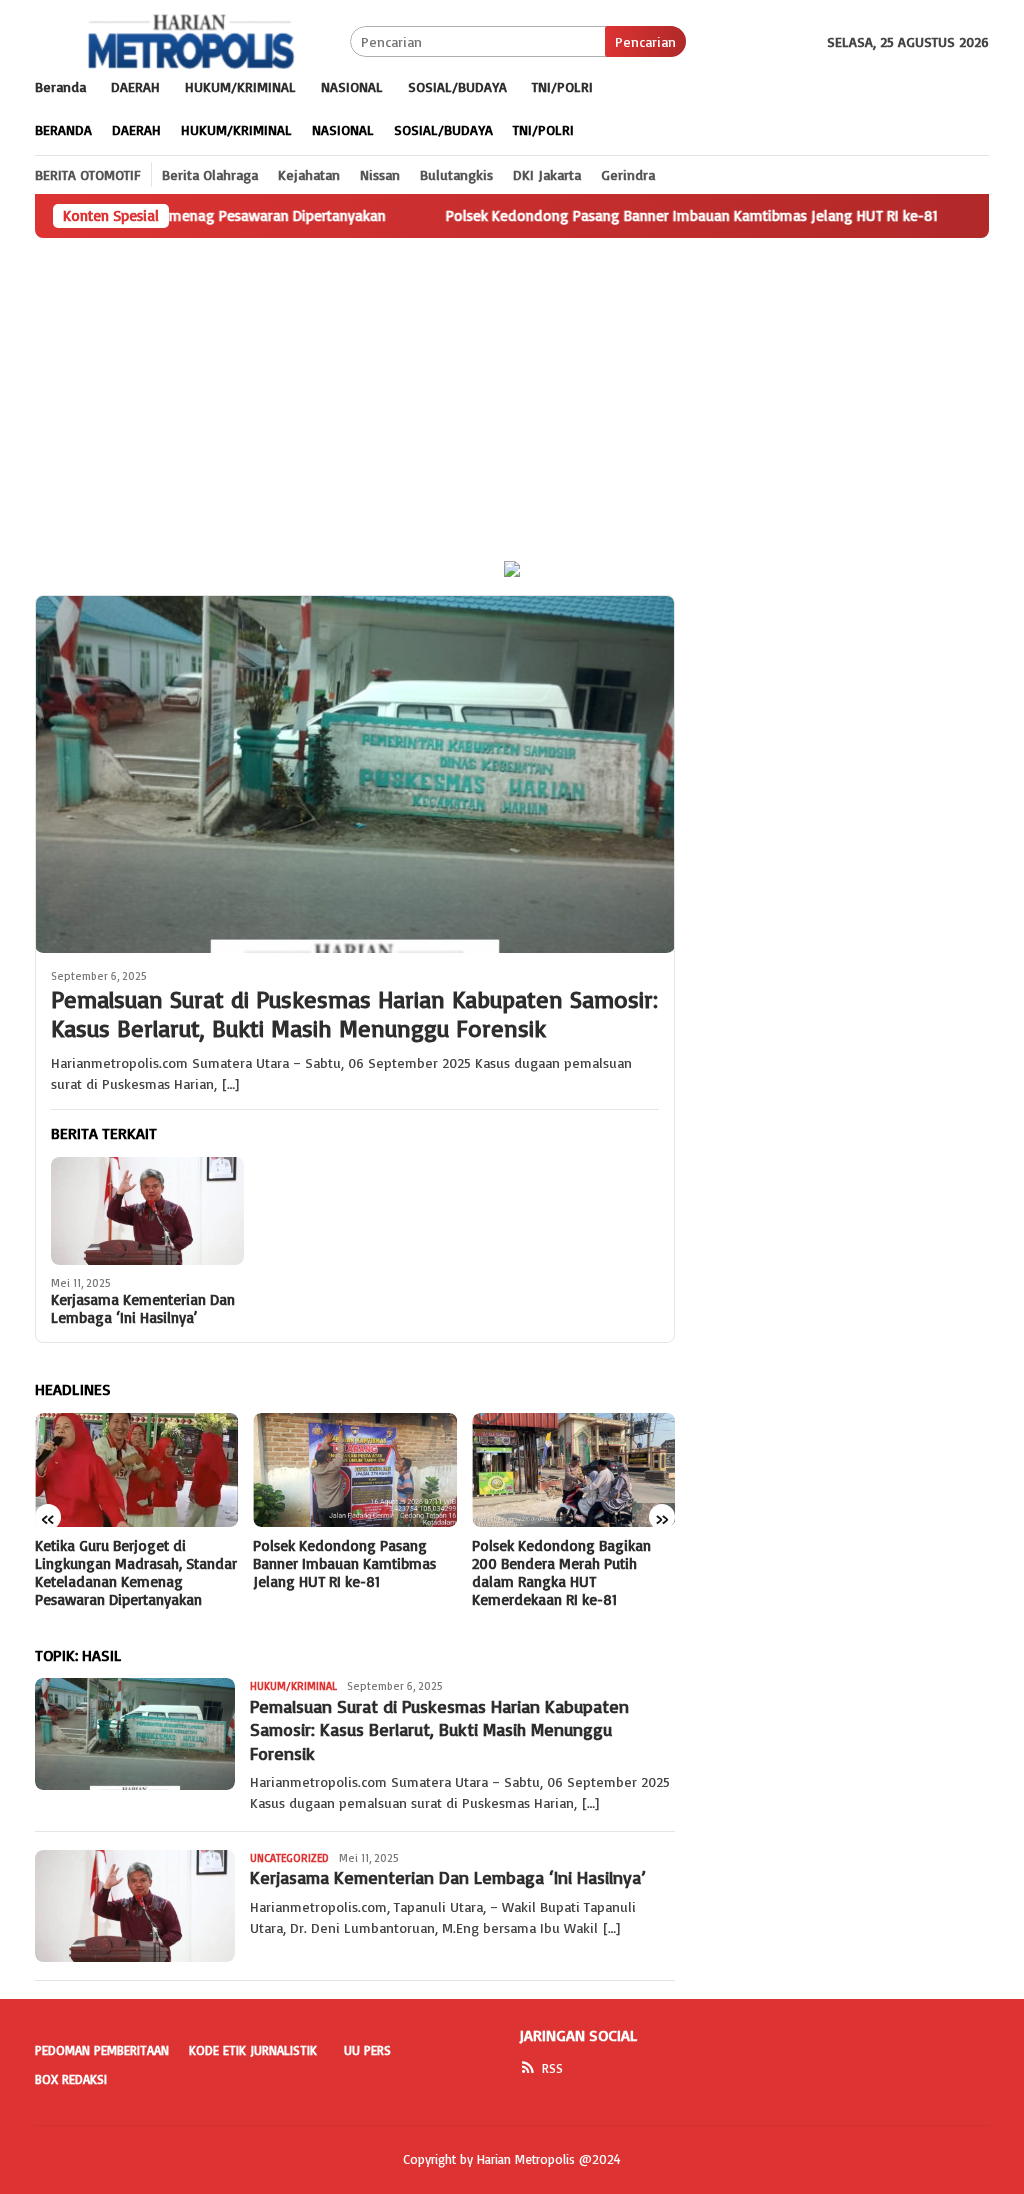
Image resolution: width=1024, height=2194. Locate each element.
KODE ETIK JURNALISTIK (253, 2050)
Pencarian (645, 41)
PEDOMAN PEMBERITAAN (102, 2050)
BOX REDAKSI (71, 2079)
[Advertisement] (512, 388)
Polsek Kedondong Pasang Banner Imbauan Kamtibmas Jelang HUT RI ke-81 (619, 216)
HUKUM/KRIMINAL (293, 1686)
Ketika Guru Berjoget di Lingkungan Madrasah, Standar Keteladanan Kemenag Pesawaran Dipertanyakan (136, 1573)
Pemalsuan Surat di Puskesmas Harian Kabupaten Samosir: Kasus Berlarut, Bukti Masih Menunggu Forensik (354, 1014)
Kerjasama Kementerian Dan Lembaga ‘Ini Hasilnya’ (143, 1309)
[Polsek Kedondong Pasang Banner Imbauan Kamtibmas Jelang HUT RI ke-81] (354, 1470)
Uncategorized (289, 1858)
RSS (552, 2068)
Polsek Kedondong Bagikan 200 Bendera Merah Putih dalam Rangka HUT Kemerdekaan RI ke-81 (561, 1573)
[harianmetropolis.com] (192, 39)
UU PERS (367, 2050)
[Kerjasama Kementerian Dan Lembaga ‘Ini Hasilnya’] (147, 1211)
